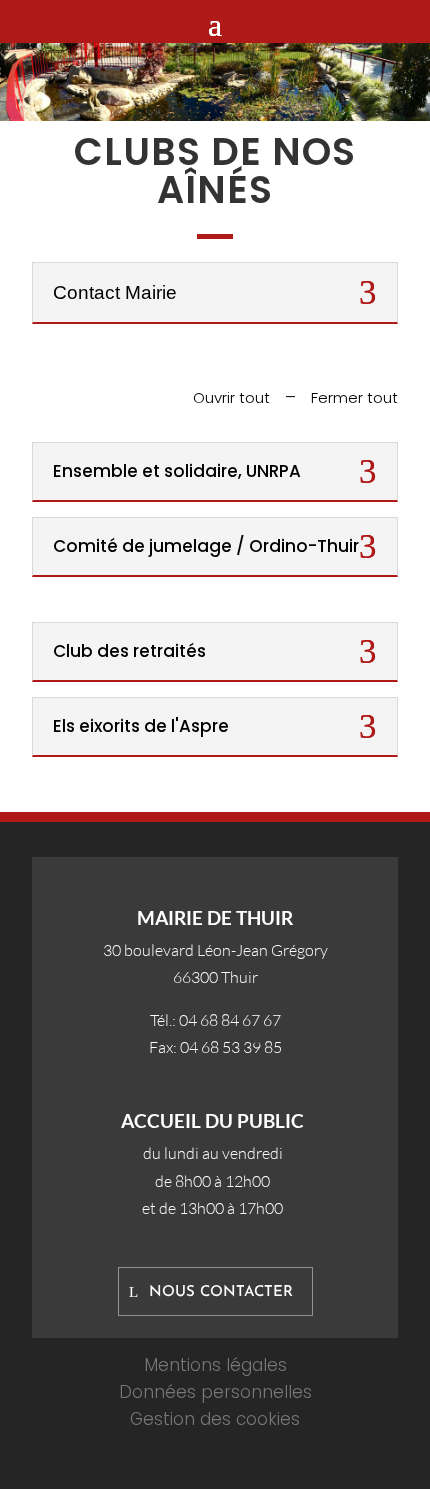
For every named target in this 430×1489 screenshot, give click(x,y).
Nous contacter (221, 1292)
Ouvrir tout (231, 397)
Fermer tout (354, 397)
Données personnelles (215, 1392)
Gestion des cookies (215, 1419)
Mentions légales (215, 1365)
